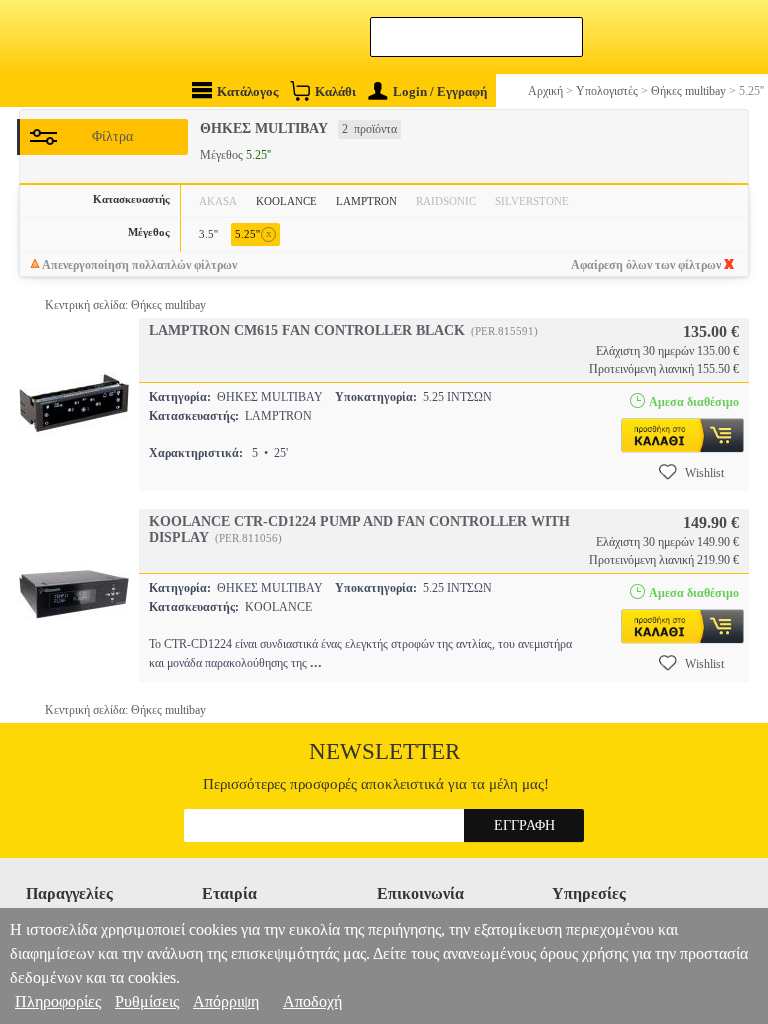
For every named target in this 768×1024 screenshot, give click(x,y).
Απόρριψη (226, 1001)
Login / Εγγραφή (440, 91)
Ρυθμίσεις (147, 1001)
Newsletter (384, 751)
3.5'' (208, 234)
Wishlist (704, 473)
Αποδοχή (312, 1001)
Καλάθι (335, 91)
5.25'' (253, 233)
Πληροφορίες (58, 1001)
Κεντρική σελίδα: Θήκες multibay (125, 305)
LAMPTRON (366, 201)
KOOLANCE (286, 201)
